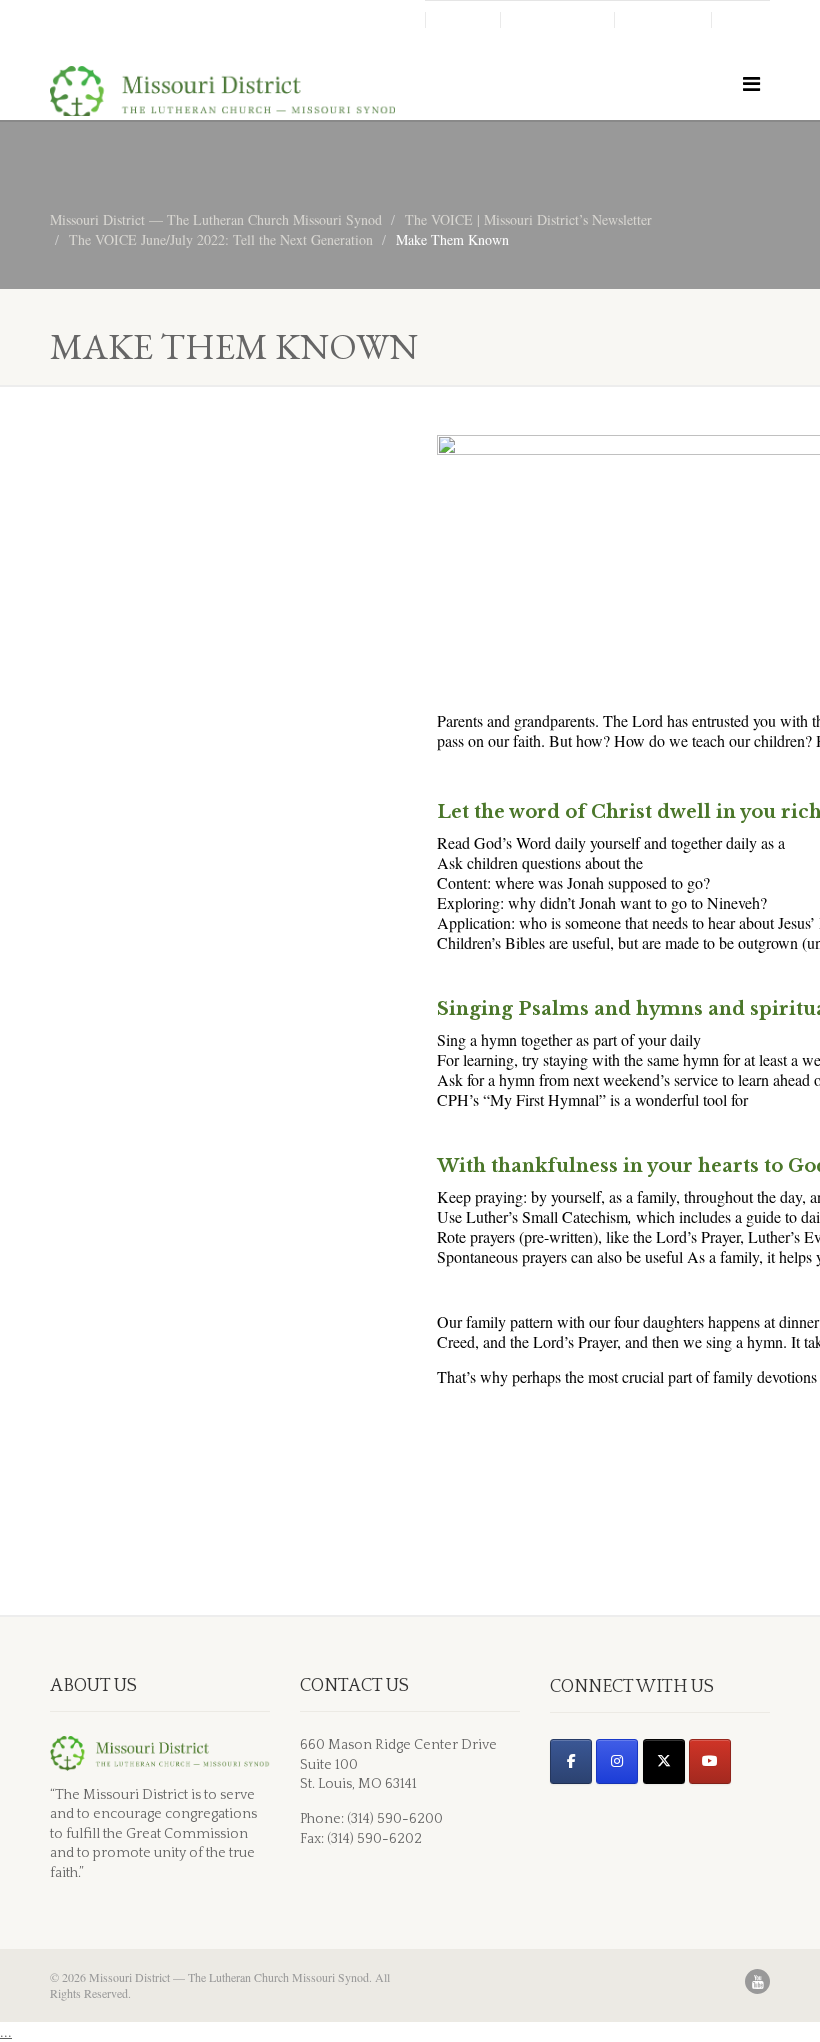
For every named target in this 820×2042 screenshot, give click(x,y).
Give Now (663, 20)
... (6, 2031)
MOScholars (557, 20)
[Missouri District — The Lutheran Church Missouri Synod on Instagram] (617, 1761)
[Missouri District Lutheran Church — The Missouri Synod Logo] (222, 93)
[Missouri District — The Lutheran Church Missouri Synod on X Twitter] (664, 1761)
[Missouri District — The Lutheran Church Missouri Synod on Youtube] (710, 1761)
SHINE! (463, 20)
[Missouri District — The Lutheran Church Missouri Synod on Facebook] (571, 1761)
